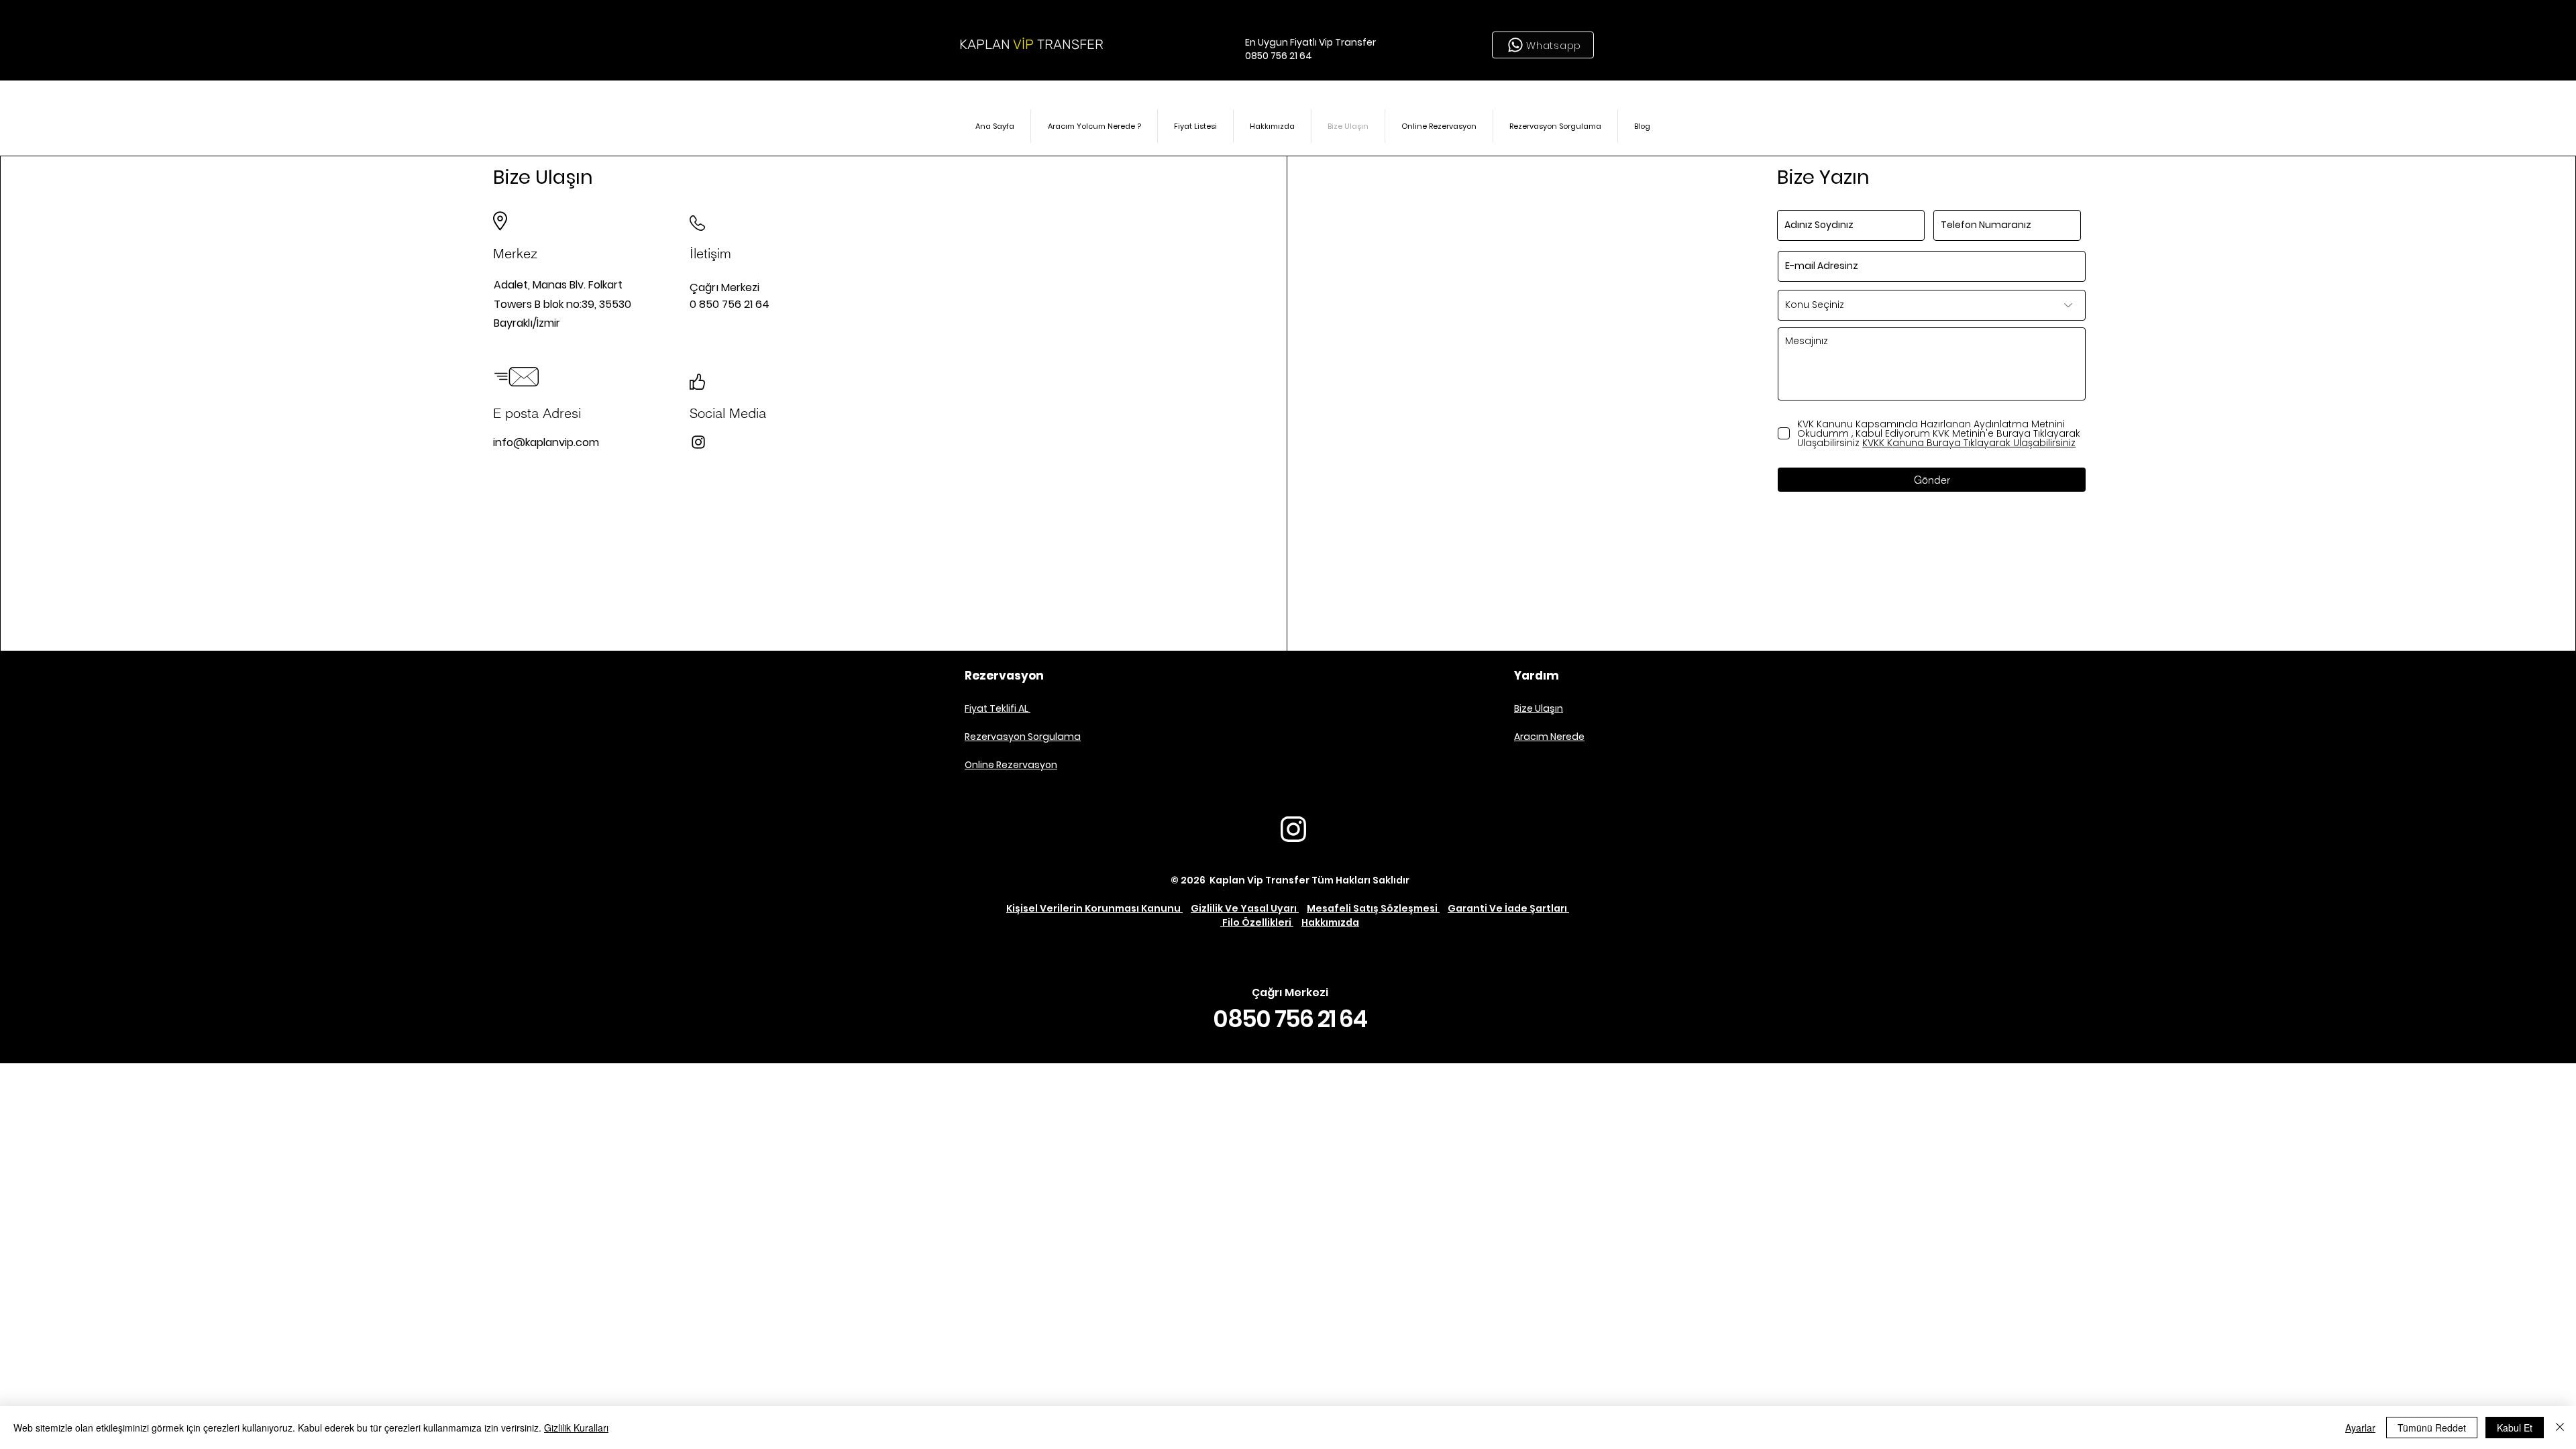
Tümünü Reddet (2432, 1428)
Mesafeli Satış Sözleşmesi (1373, 908)
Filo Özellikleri (1257, 922)
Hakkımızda (1330, 922)
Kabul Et (2515, 1428)
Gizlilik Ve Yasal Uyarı (1245, 908)
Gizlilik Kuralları (576, 1428)
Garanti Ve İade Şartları (1508, 908)
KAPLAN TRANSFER (1031, 44)
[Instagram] (698, 442)
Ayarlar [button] (2360, 1428)
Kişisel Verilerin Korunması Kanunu (1094, 908)
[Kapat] (2560, 1428)
